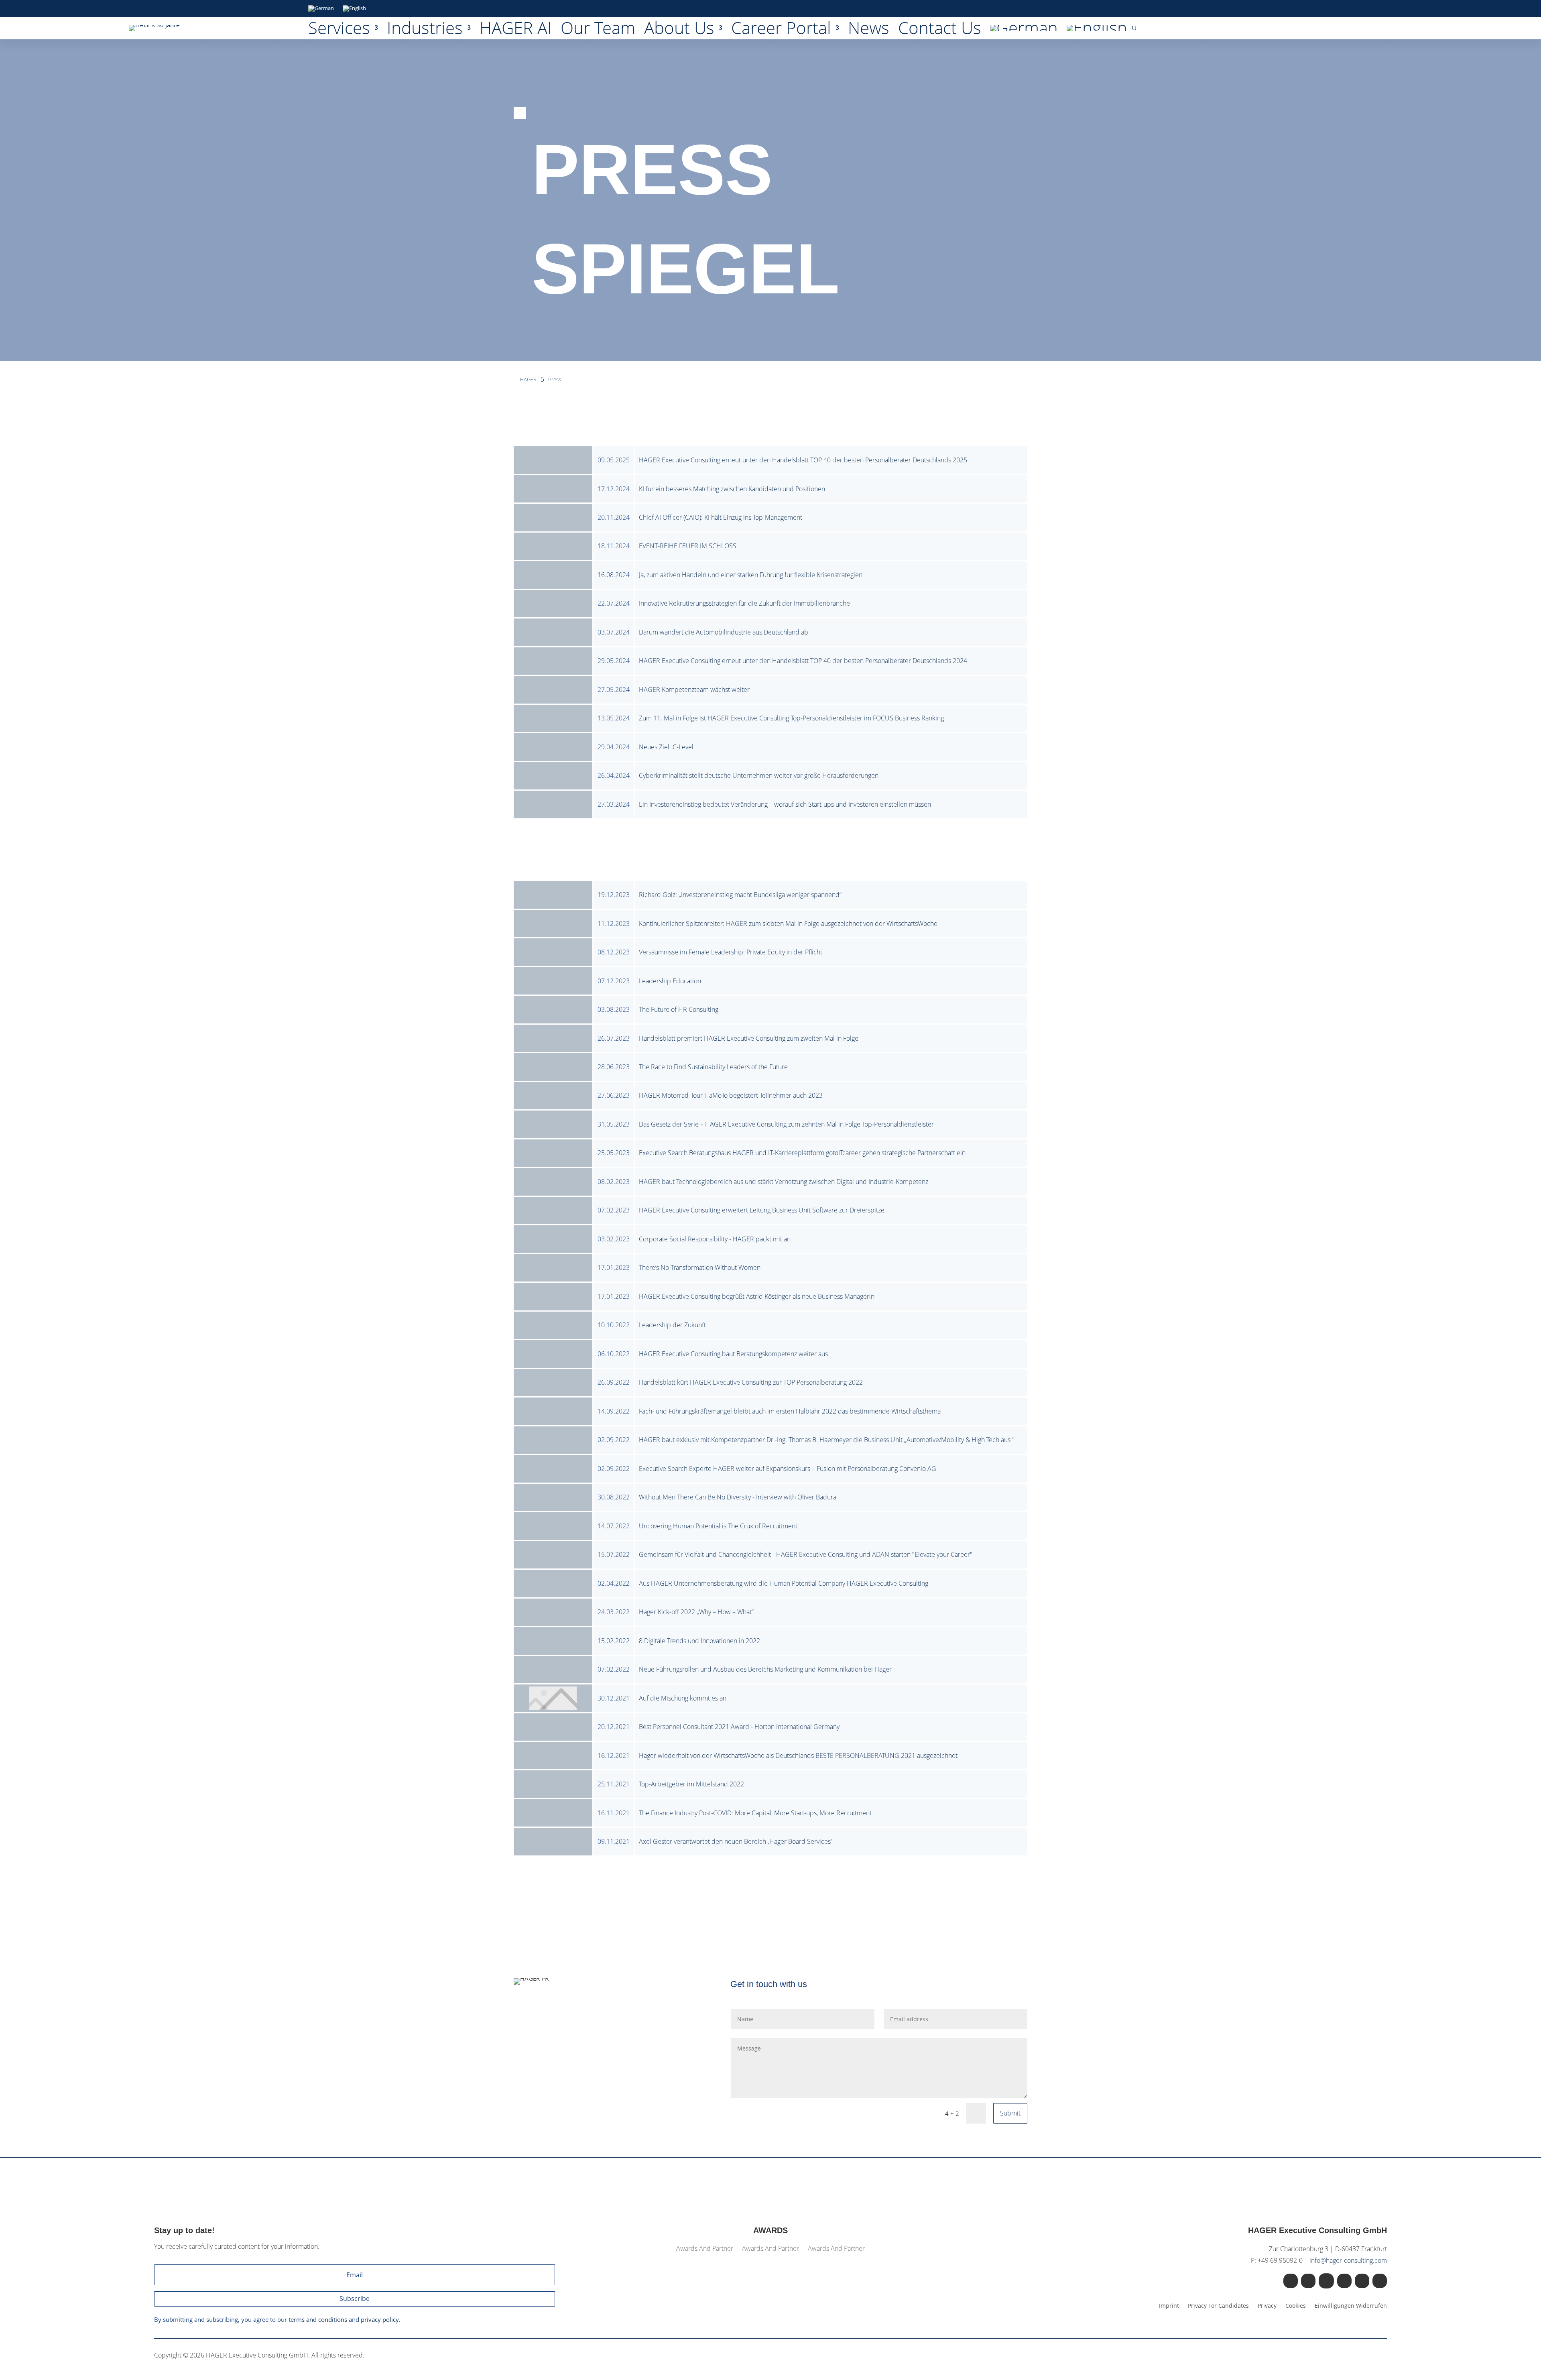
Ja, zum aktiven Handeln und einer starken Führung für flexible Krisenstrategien (751, 575)
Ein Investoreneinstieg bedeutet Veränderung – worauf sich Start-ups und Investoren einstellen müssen (785, 804)
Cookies (1296, 2306)
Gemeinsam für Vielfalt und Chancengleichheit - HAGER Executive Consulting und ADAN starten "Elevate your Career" (806, 1554)
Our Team (598, 30)
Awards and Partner (705, 2249)
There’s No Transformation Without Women (700, 1267)
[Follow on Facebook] (1362, 2281)
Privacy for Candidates (1218, 2306)
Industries (425, 30)
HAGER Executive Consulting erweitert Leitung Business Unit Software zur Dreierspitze (762, 1210)
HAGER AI (516, 30)
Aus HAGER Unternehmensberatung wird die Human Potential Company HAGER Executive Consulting (784, 1583)
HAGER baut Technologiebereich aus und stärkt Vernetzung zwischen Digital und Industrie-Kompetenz (784, 1182)
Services (339, 30)
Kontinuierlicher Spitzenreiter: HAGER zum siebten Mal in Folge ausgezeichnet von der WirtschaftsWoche (788, 924)
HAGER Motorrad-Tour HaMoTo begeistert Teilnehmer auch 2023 (731, 1095)
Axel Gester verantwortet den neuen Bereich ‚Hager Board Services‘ (735, 1841)
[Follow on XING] (1308, 2281)
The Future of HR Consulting (679, 1009)
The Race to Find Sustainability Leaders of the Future (713, 1067)
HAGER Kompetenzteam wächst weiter (694, 690)
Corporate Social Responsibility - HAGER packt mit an (715, 1239)
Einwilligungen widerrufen (1351, 2306)
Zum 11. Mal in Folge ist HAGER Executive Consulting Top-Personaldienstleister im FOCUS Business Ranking (791, 718)
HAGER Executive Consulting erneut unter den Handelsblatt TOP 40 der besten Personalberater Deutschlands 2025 (803, 460)
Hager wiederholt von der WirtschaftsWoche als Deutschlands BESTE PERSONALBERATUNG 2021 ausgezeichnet (798, 1756)
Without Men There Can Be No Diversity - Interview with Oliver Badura (738, 1497)
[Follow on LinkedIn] (1291, 2281)
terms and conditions (318, 2319)
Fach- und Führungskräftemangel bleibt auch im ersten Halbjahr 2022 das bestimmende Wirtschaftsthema (790, 1411)
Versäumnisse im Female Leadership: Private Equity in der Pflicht (731, 952)
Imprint (1169, 2306)
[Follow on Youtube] (1344, 2281)
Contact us (940, 30)
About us (679, 30)
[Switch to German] (321, 10)
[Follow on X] (1326, 2281)
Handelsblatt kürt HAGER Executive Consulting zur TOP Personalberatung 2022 (751, 1382)
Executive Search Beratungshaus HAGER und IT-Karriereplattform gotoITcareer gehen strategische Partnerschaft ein (802, 1153)
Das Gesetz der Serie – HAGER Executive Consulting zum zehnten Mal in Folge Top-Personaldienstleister (786, 1124)
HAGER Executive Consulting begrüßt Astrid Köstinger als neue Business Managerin (757, 1296)
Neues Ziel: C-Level (666, 747)
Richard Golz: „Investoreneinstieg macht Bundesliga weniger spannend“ (740, 895)
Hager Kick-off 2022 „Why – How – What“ (696, 1612)
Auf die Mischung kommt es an (683, 1698)
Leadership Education (670, 981)
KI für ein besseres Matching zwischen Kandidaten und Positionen (732, 489)
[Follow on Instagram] (1380, 2281)
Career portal (781, 30)
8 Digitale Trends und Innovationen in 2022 (699, 1641)
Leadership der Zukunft (672, 1325)
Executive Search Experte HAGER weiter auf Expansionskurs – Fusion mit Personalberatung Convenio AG (788, 1469)
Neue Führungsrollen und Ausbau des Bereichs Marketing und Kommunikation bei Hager (765, 1669)
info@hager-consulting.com (1348, 2260)
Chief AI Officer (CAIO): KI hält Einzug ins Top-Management (721, 517)
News (869, 30)
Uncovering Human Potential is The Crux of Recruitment (718, 1526)
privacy (1267, 2306)
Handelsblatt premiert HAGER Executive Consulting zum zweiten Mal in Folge (749, 1038)
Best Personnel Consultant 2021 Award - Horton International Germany (739, 1727)
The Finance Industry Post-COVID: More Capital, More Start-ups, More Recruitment (755, 1813)
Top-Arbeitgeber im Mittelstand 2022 (691, 1784)
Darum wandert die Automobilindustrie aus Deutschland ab (724, 632)
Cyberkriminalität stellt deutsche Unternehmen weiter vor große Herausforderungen (759, 775)
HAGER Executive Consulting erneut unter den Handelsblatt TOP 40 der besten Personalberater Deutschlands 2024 (803, 661)
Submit (1010, 2113)
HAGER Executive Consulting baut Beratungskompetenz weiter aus (733, 1354)
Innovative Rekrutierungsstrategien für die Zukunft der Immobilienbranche (744, 603)
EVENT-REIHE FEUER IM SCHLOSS (688, 546)
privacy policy (380, 2319)
